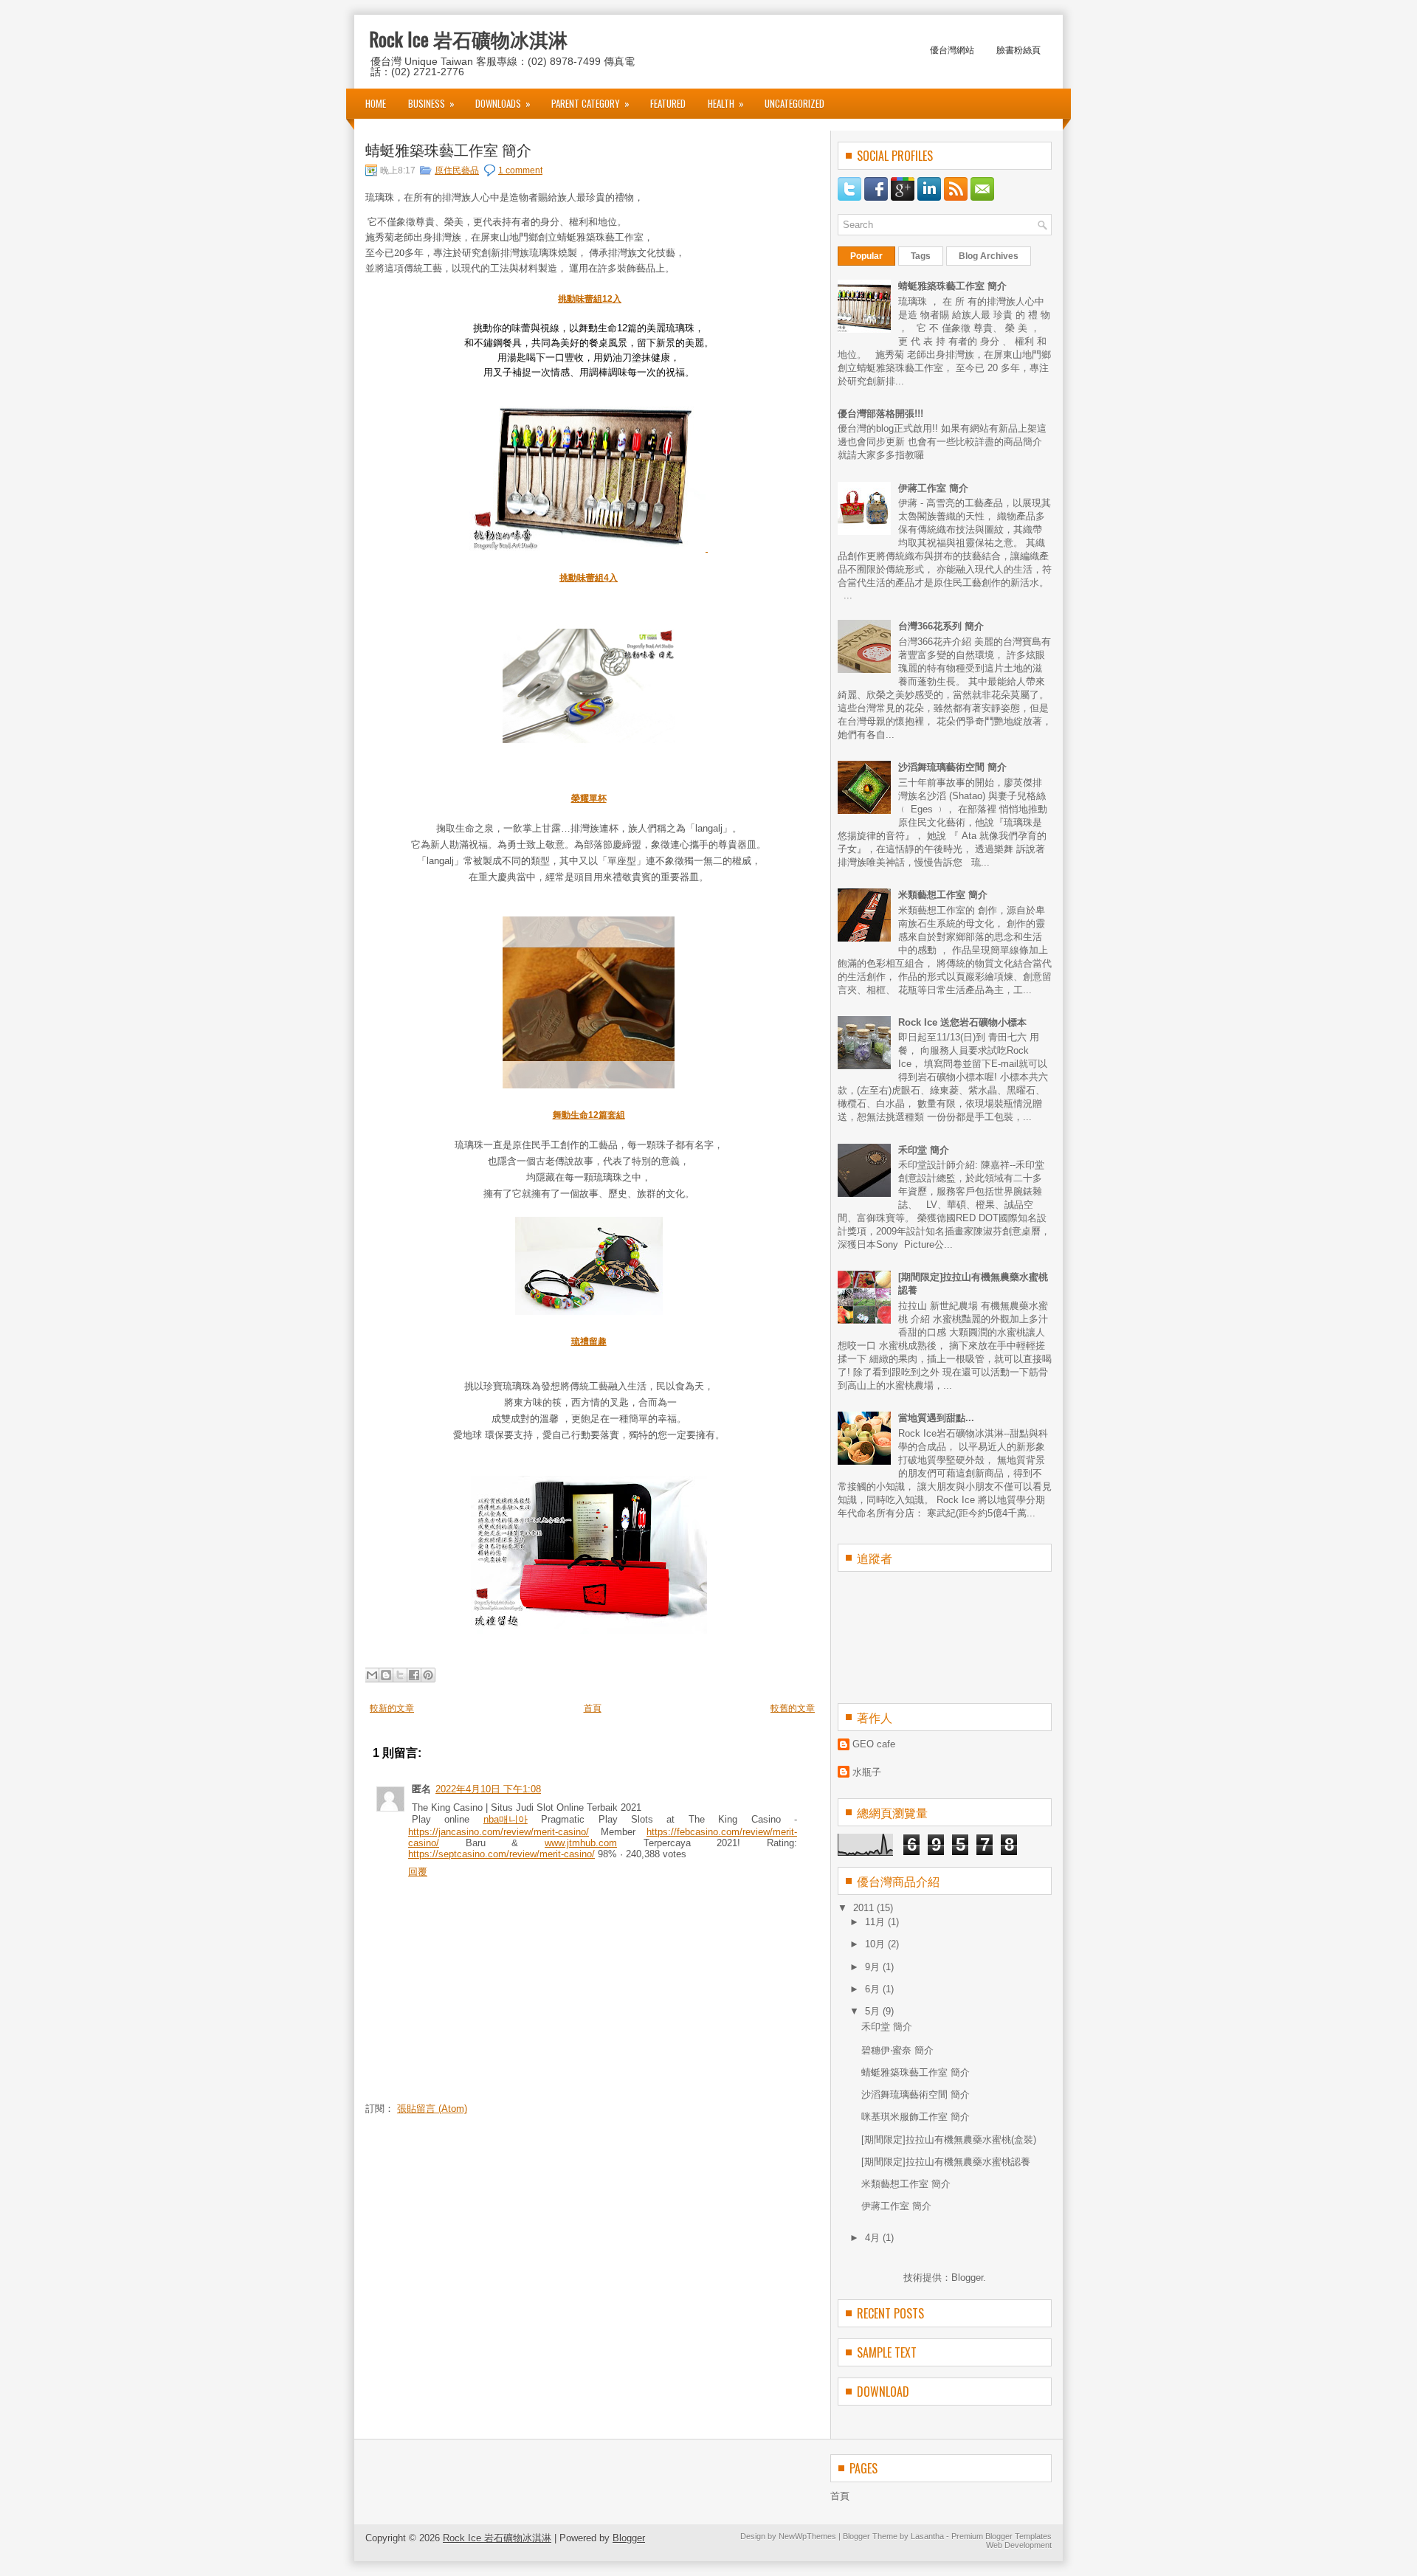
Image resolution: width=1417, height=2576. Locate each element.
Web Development (1019, 2545)
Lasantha (927, 2536)
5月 (874, 2011)
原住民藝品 (457, 170)
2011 (865, 1908)
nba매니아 (506, 1819)
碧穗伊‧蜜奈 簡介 (897, 2050)
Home (376, 103)
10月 (876, 1944)
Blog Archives (989, 256)
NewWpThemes (807, 2536)
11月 (876, 1922)
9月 (874, 1967)
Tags (921, 256)
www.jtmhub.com (581, 1843)
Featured (668, 103)
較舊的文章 (793, 1708)
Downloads (503, 103)
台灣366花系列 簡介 (941, 626)
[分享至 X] (400, 1675)
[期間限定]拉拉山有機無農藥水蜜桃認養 (946, 2162)
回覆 (418, 1872)
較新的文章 (392, 1708)
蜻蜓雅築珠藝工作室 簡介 (448, 149)
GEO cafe (874, 1744)
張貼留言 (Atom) (432, 2109)
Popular (866, 256)
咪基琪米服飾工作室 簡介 (916, 2117)
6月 (874, 1989)
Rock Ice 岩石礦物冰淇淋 (468, 39)
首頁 (593, 1708)
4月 (874, 2238)
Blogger (967, 2278)
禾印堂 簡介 (924, 1150)
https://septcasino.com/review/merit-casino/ (501, 1854)
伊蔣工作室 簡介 (933, 488)
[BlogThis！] (386, 1675)
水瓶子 (867, 1772)
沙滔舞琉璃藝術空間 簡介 (952, 767)
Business (431, 103)
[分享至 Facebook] (414, 1675)
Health (726, 103)
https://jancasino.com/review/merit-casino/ (499, 1832)
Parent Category (590, 103)
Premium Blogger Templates (1001, 2536)
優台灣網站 (952, 49)
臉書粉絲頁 (1018, 49)
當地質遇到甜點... (936, 1418)
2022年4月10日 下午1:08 (488, 1789)
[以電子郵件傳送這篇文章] (372, 1675)
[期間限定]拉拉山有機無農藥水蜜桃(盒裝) (949, 2140)
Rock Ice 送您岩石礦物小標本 (962, 1022)
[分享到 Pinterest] (428, 1675)
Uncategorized (794, 103)
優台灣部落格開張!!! (880, 414)
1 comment (520, 170)
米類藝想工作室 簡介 (943, 895)
